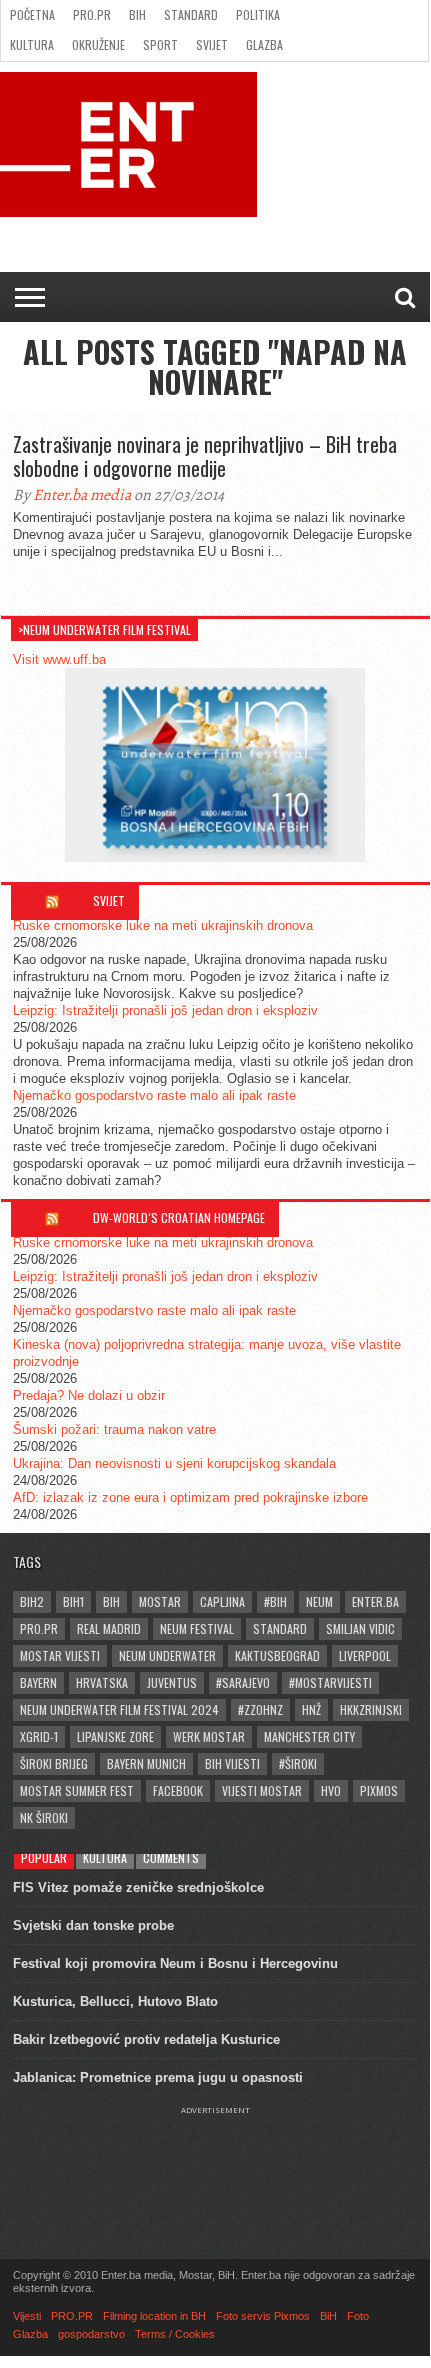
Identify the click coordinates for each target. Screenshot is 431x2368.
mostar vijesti (60, 1655)
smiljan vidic (360, 1628)
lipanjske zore (115, 1736)
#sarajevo (243, 1682)
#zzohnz (260, 1709)
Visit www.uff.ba (59, 659)
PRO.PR (92, 14)
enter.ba (375, 1601)
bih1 (73, 1601)
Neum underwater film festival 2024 (119, 1709)
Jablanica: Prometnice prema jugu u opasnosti (158, 2077)
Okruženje (98, 44)
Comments (171, 1857)
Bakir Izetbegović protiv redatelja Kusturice (146, 2039)
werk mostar (209, 1736)
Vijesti (27, 2316)
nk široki (44, 1817)
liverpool (365, 1655)
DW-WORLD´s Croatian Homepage (179, 1217)
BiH (137, 14)
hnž (311, 1709)
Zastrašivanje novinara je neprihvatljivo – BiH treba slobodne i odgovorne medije (205, 456)
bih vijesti (232, 1763)
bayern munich (146, 1763)
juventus (172, 1682)
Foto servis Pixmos (263, 2316)
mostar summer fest (77, 1790)
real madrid (109, 1628)
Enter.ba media (82, 495)
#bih (275, 1601)
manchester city (309, 1736)
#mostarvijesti (330, 1682)
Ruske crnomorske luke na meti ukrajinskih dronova (163, 925)
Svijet (212, 44)
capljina (222, 1601)
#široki (298, 1763)
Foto (358, 2316)
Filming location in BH (154, 2316)
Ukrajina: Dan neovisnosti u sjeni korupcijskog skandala (174, 1463)
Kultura (32, 44)
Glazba (264, 44)
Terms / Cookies (175, 2334)
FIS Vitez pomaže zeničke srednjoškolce (138, 1887)
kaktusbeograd (277, 1655)
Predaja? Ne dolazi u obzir (89, 1395)
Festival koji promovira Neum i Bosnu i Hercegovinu (175, 1963)
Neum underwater (167, 1655)
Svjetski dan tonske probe (93, 1925)
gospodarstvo (91, 2334)
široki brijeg (54, 1763)
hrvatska (102, 1682)
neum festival (197, 1628)
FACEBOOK (178, 1790)
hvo (331, 1790)
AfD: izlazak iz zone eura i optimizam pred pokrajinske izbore (190, 1497)
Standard (191, 14)
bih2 (32, 1601)
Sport (160, 44)
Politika (258, 14)
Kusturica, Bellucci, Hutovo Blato (115, 2001)
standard (280, 1628)
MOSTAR (160, 1601)
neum (319, 1601)
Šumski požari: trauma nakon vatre (114, 1429)
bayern (38, 1682)
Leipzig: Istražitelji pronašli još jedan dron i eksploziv (165, 1010)
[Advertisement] (215, 2165)
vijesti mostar (262, 1790)
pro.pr (39, 1628)
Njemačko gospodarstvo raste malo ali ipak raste (154, 1095)
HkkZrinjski (371, 1709)
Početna (32, 14)
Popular (44, 1857)
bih (111, 1601)
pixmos (379, 1790)
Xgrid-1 (39, 1736)
